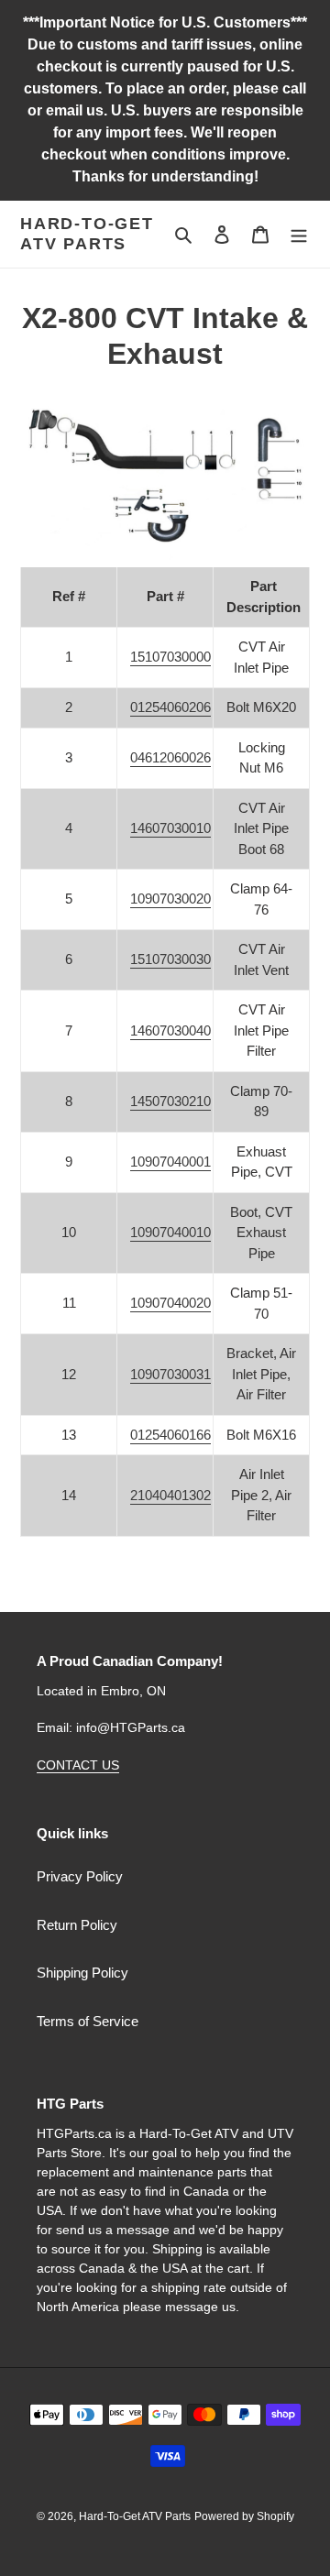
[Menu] (299, 234)
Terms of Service (88, 2021)
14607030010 (170, 828)
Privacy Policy (80, 1876)
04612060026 (170, 757)
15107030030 (170, 959)
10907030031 (170, 1374)
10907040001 (170, 1162)
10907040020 (170, 1303)
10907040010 (170, 1232)
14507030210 (170, 1101)
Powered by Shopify (244, 2516)
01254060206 (170, 707)
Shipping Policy (82, 1973)
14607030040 (170, 1030)
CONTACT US (78, 1765)
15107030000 (170, 657)
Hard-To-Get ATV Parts (87, 234)
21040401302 (170, 1495)
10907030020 (170, 899)
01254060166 (170, 1435)
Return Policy (77, 1925)
